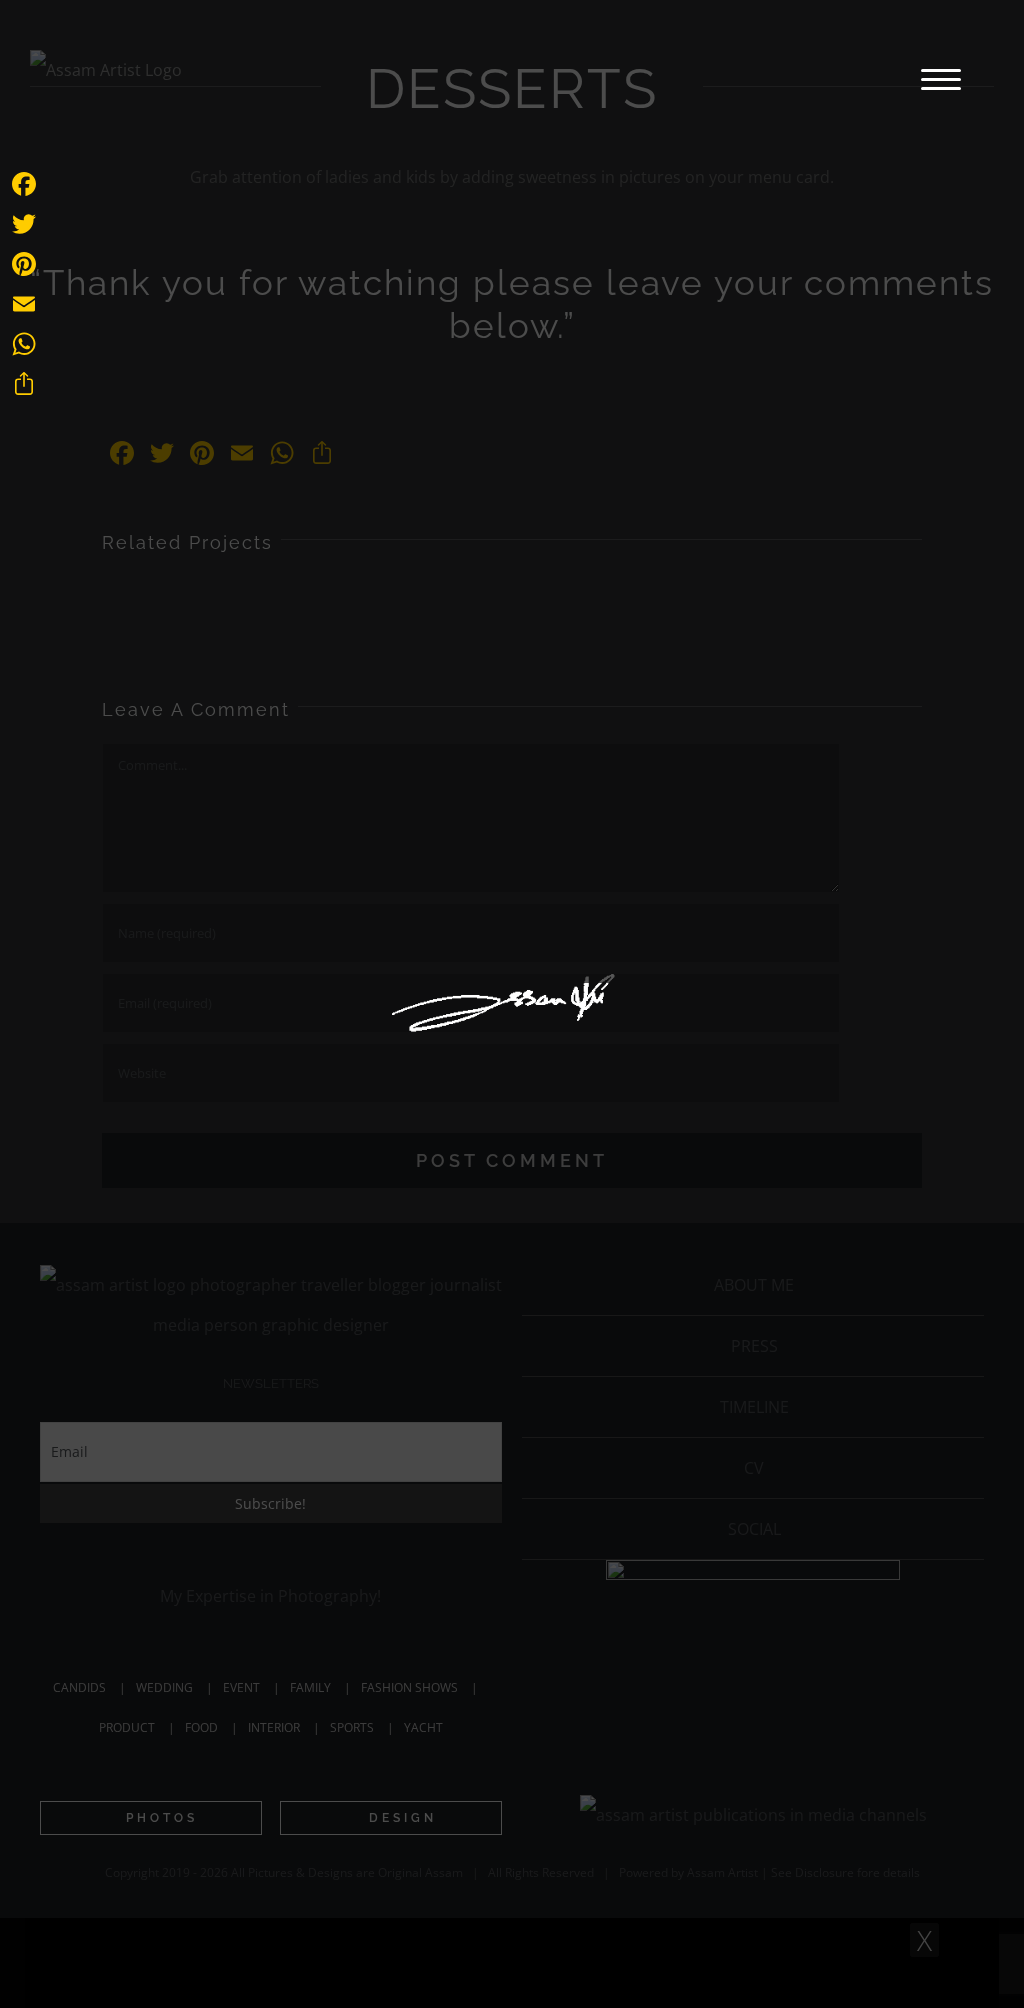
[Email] (24, 304)
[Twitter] (24, 224)
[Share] (24, 384)
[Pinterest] (24, 264)
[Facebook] (24, 184)
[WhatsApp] (24, 344)
